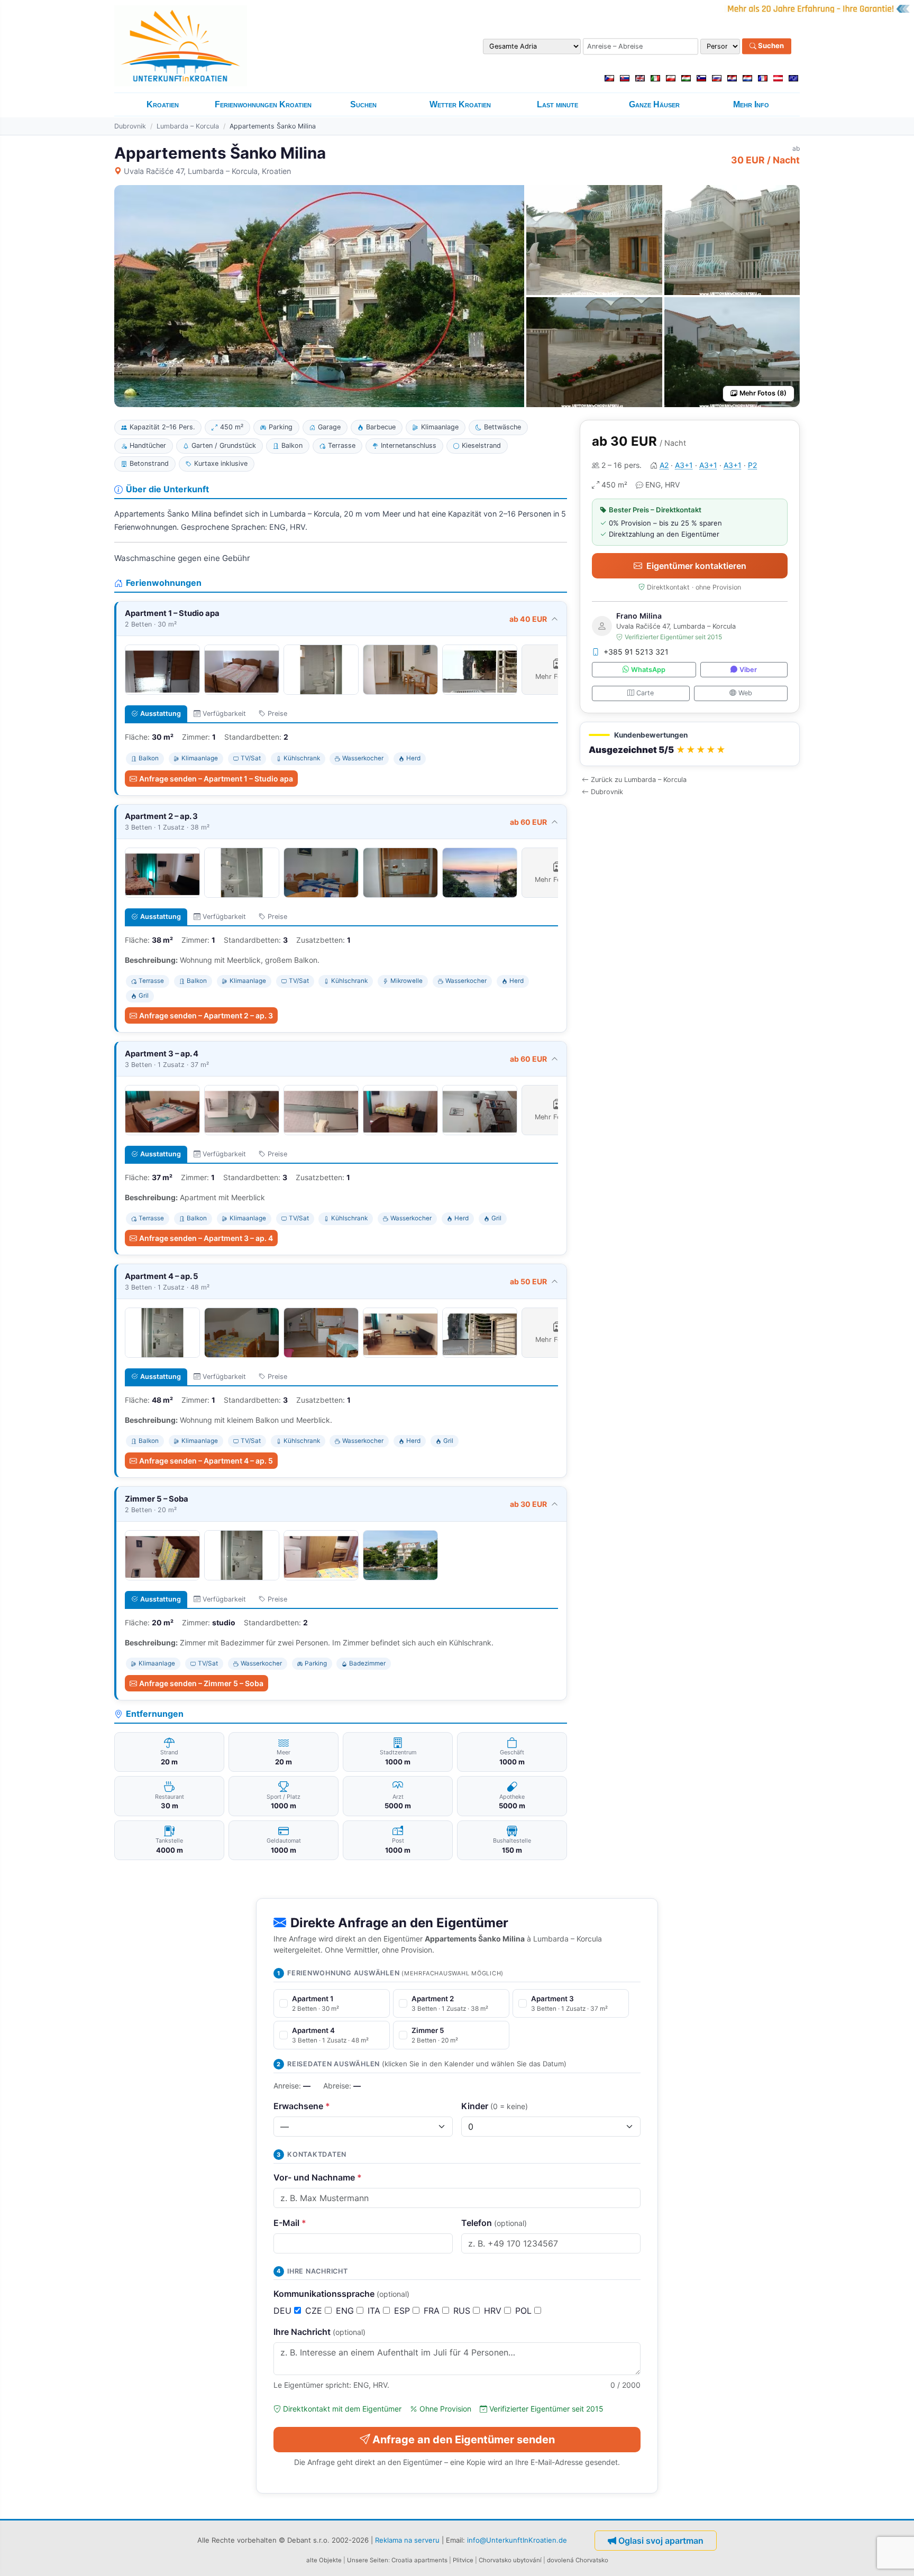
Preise (277, 714)
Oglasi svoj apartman (661, 2541)
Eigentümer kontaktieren (696, 566)
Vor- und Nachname (318, 2177)
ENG (346, 2311)
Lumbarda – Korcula (188, 126)
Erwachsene (302, 2106)
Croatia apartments (419, 2560)
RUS (463, 2311)
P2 (752, 465)
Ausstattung (161, 714)
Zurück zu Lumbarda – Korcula (639, 780)
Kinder (495, 2106)
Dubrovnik (130, 126)
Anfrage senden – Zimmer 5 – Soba (201, 1683)
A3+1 (684, 465)
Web (745, 693)
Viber (748, 670)
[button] (690, 744)
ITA (375, 2311)
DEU (284, 2311)
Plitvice (463, 2560)
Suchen (770, 46)
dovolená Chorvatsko (578, 2560)
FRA (433, 2311)
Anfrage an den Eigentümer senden (464, 2440)
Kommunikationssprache (341, 2294)
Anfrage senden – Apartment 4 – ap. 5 (206, 1461)
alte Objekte (324, 2560)
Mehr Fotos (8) (763, 393)
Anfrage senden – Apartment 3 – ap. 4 (206, 1238)
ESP (403, 2311)
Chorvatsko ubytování (510, 2560)
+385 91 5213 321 (636, 652)
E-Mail (290, 2223)
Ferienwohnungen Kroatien (263, 104)
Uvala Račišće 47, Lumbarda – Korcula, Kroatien (207, 171)
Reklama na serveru (407, 2540)
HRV (494, 2311)
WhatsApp (648, 670)
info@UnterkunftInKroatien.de (517, 2540)
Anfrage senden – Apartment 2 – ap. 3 (206, 1015)
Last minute (557, 104)
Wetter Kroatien (460, 104)
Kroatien (163, 104)
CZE (315, 2311)
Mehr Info (751, 104)
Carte (645, 693)
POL (525, 2311)
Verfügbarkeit (224, 714)
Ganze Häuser (654, 104)
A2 (664, 465)
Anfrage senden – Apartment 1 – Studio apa (216, 779)
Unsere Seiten (368, 2560)
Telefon (494, 2223)
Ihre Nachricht (319, 2332)
